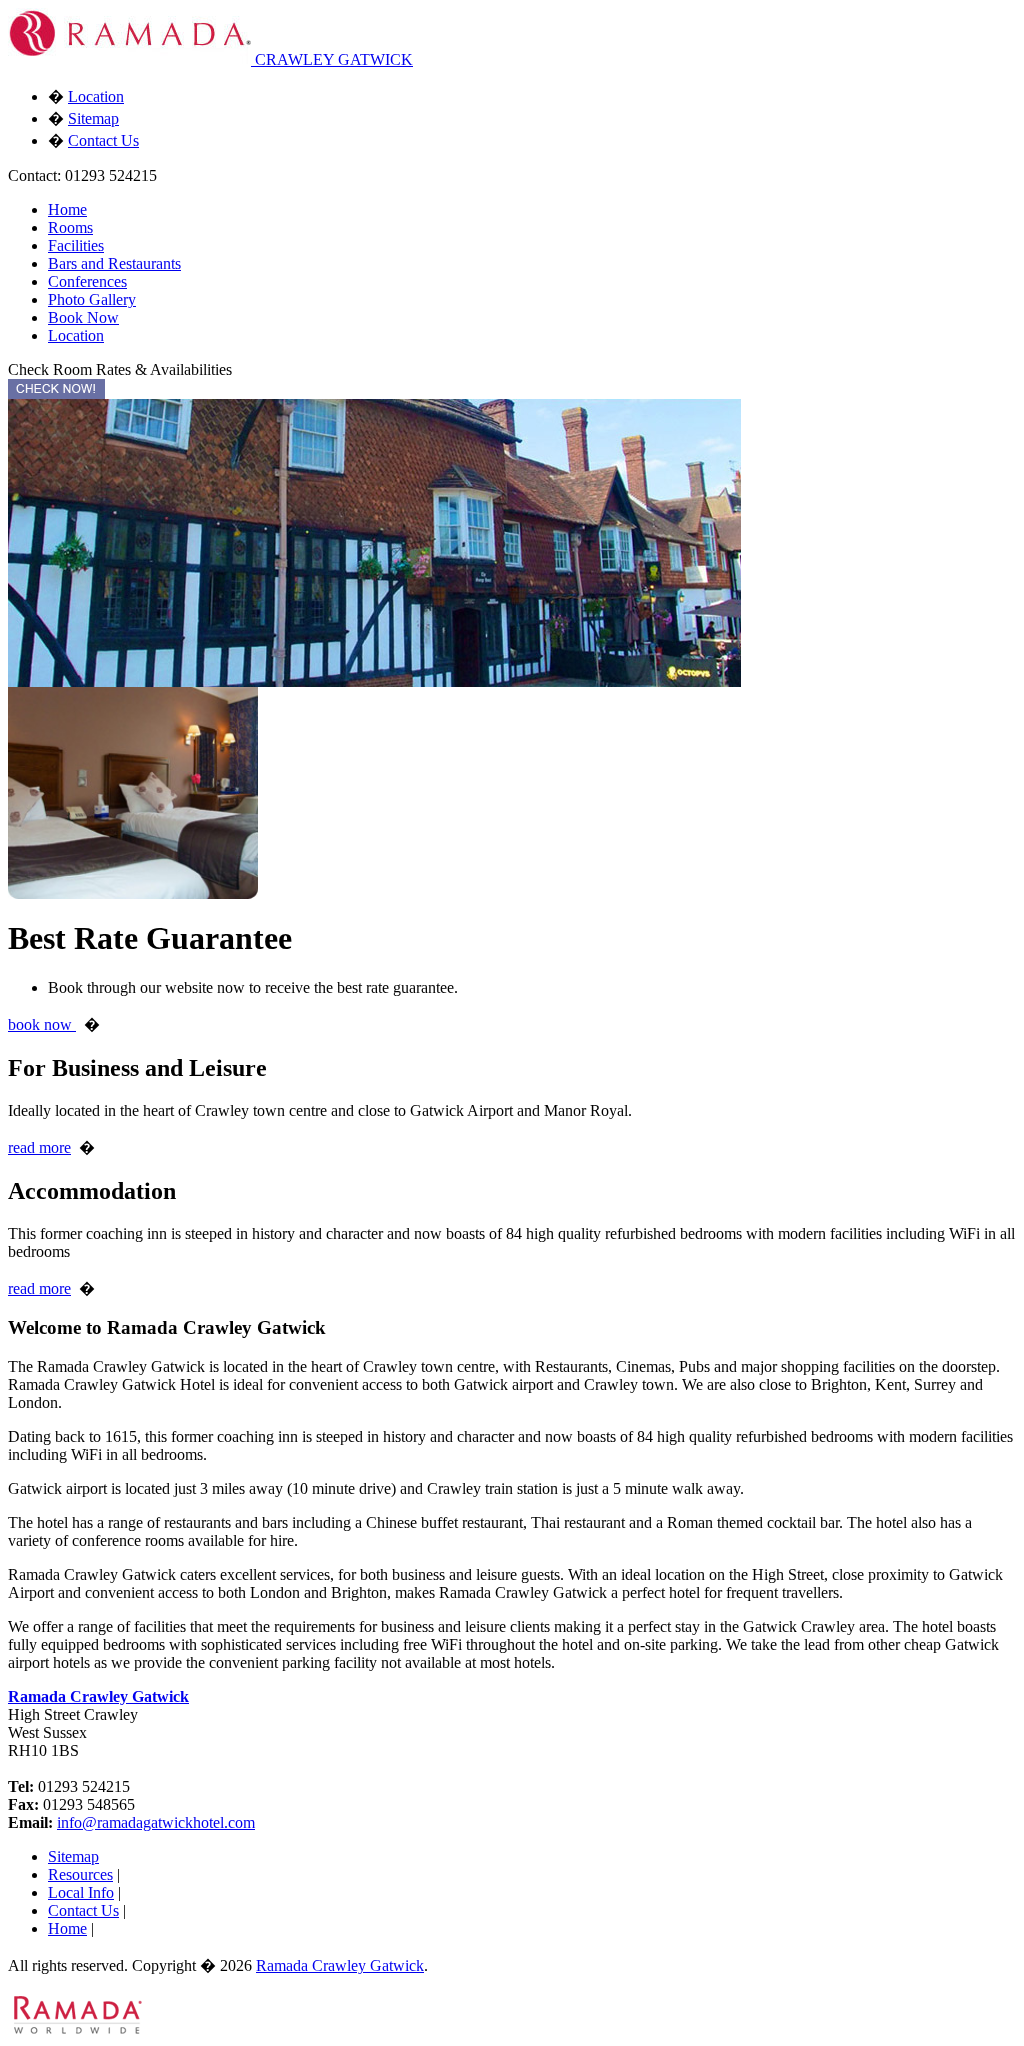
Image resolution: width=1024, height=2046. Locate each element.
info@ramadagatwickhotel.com (156, 1822)
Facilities (76, 245)
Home (67, 209)
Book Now (83, 317)
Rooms (70, 227)
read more (39, 1147)
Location (96, 96)
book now (42, 1024)
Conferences (87, 281)
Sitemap (93, 118)
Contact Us (103, 140)
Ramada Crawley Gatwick (98, 1696)
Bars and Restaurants (114, 263)
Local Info (81, 1892)
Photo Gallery (92, 299)
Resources (80, 1874)
